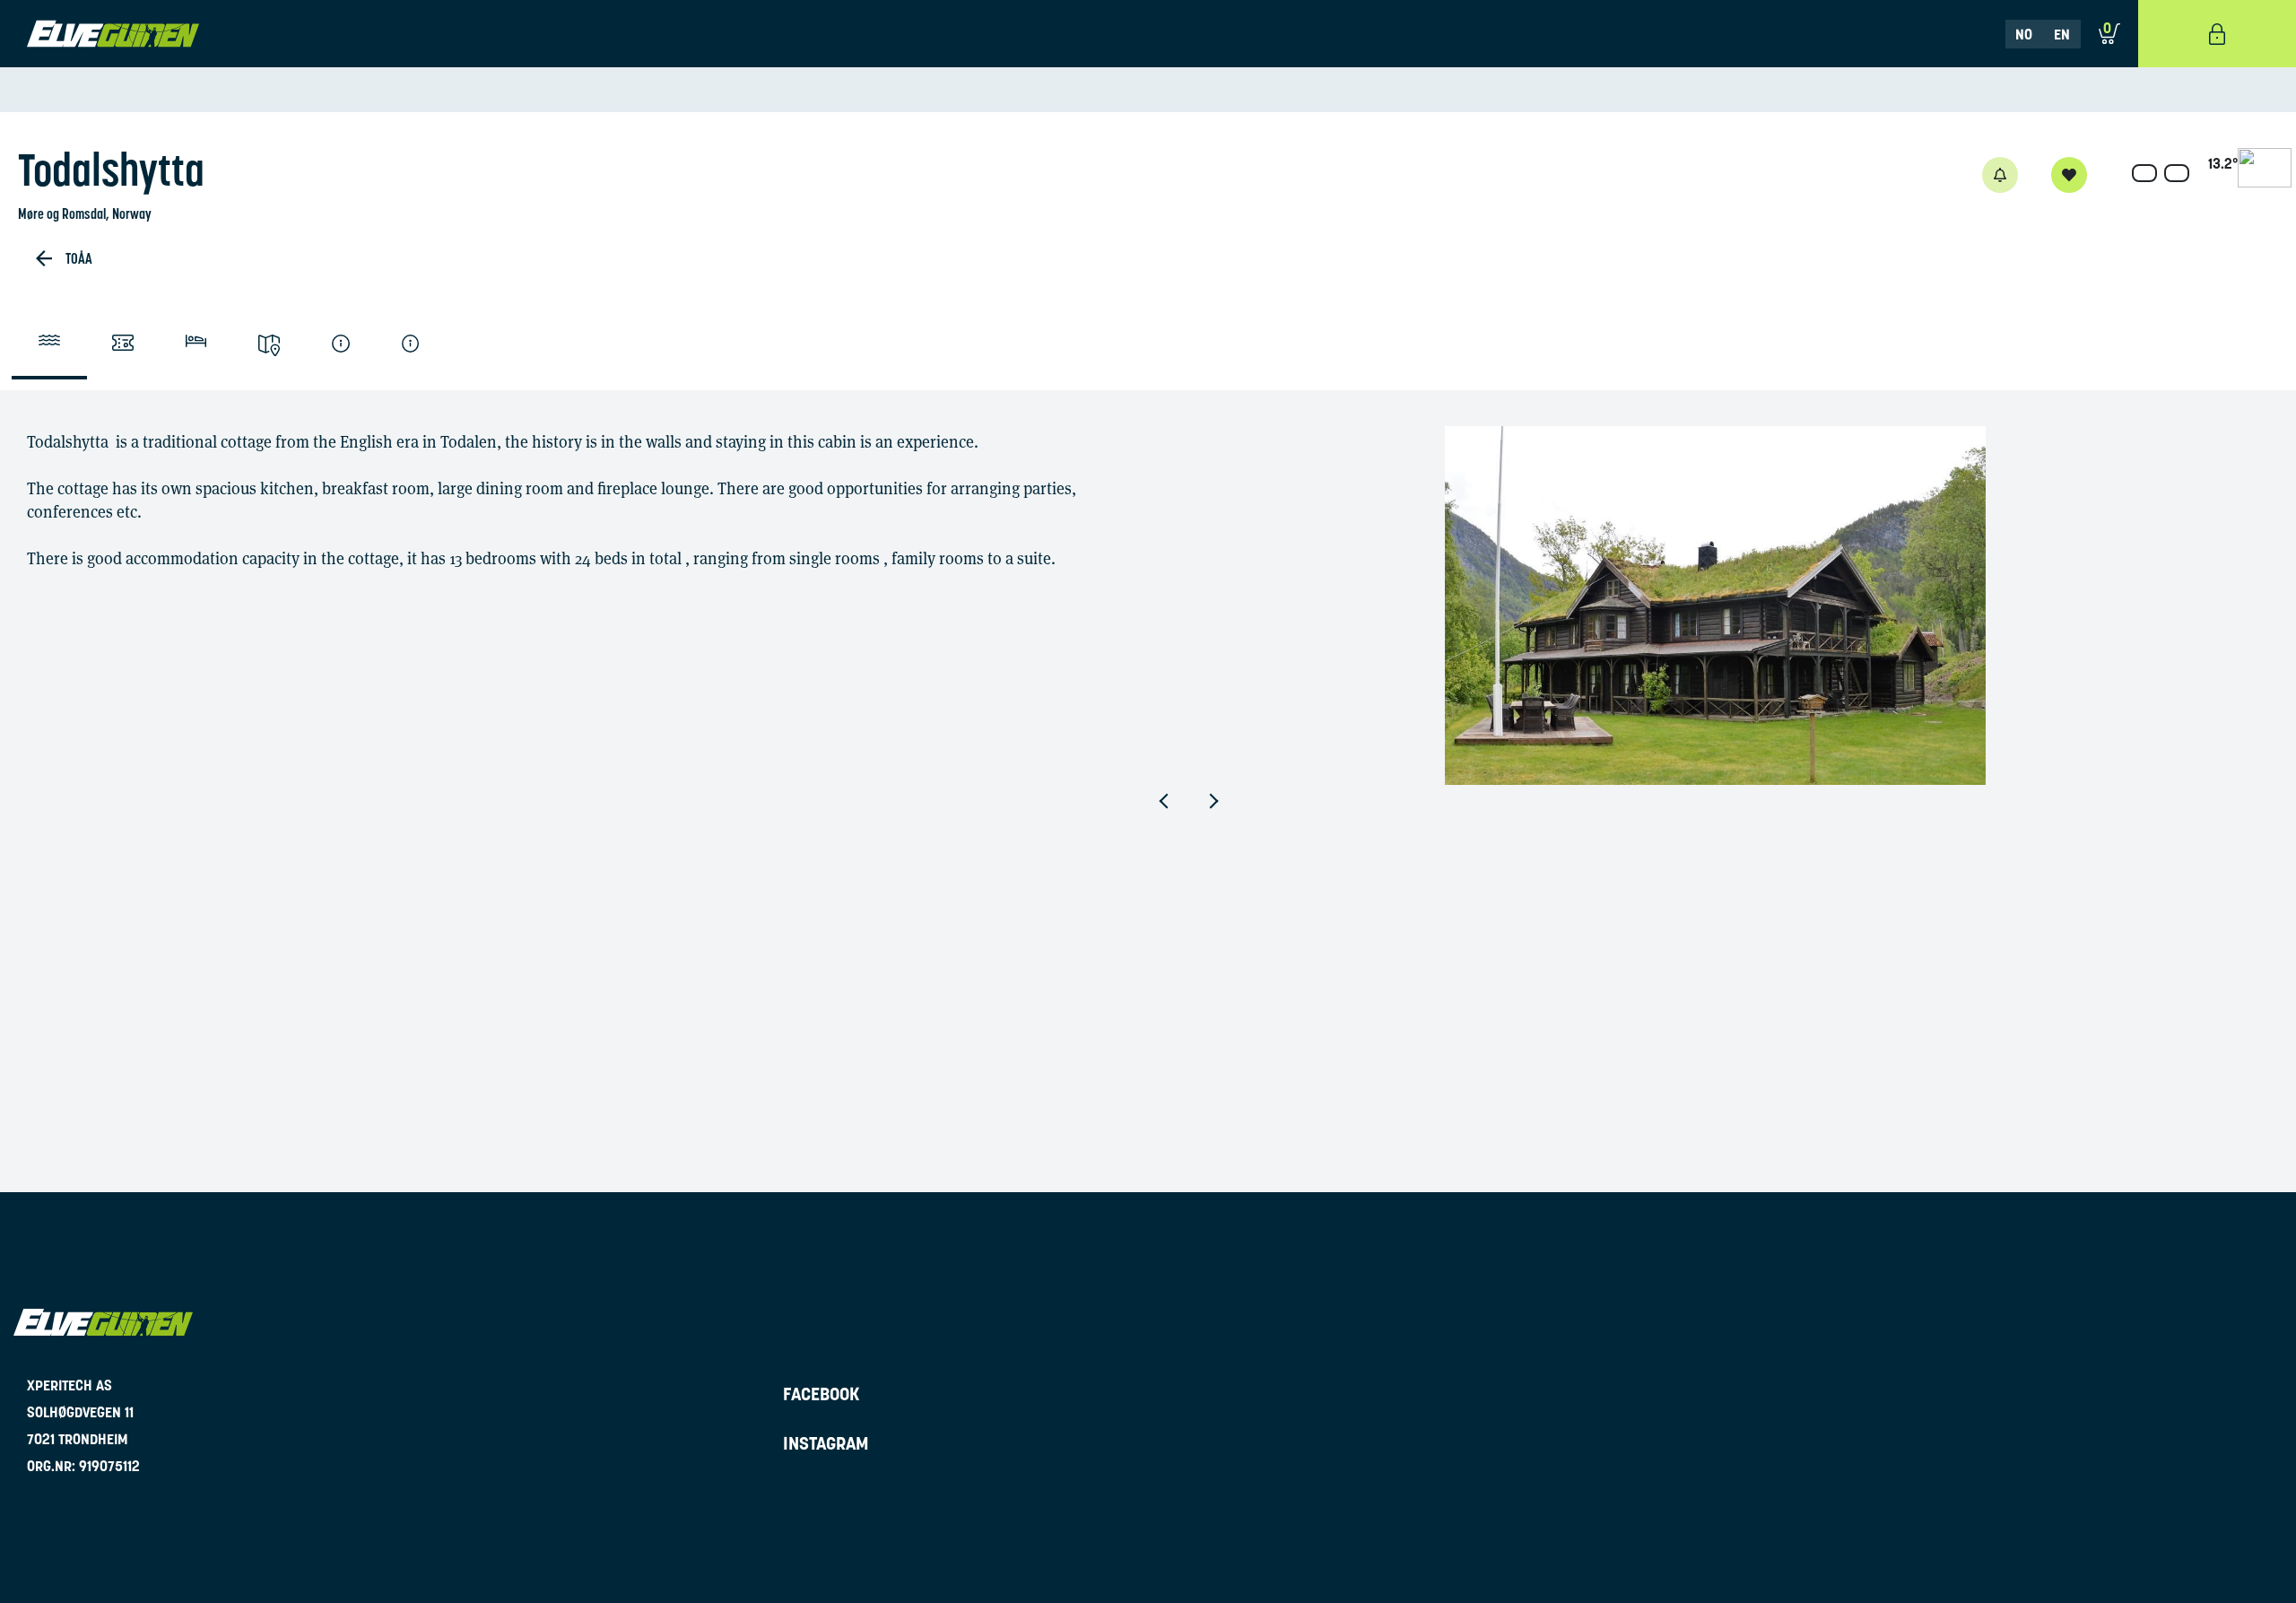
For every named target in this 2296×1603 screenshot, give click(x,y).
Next (1227, 801)
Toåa (79, 258)
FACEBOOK (822, 1394)
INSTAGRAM (826, 1443)
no (2024, 34)
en (2062, 34)
